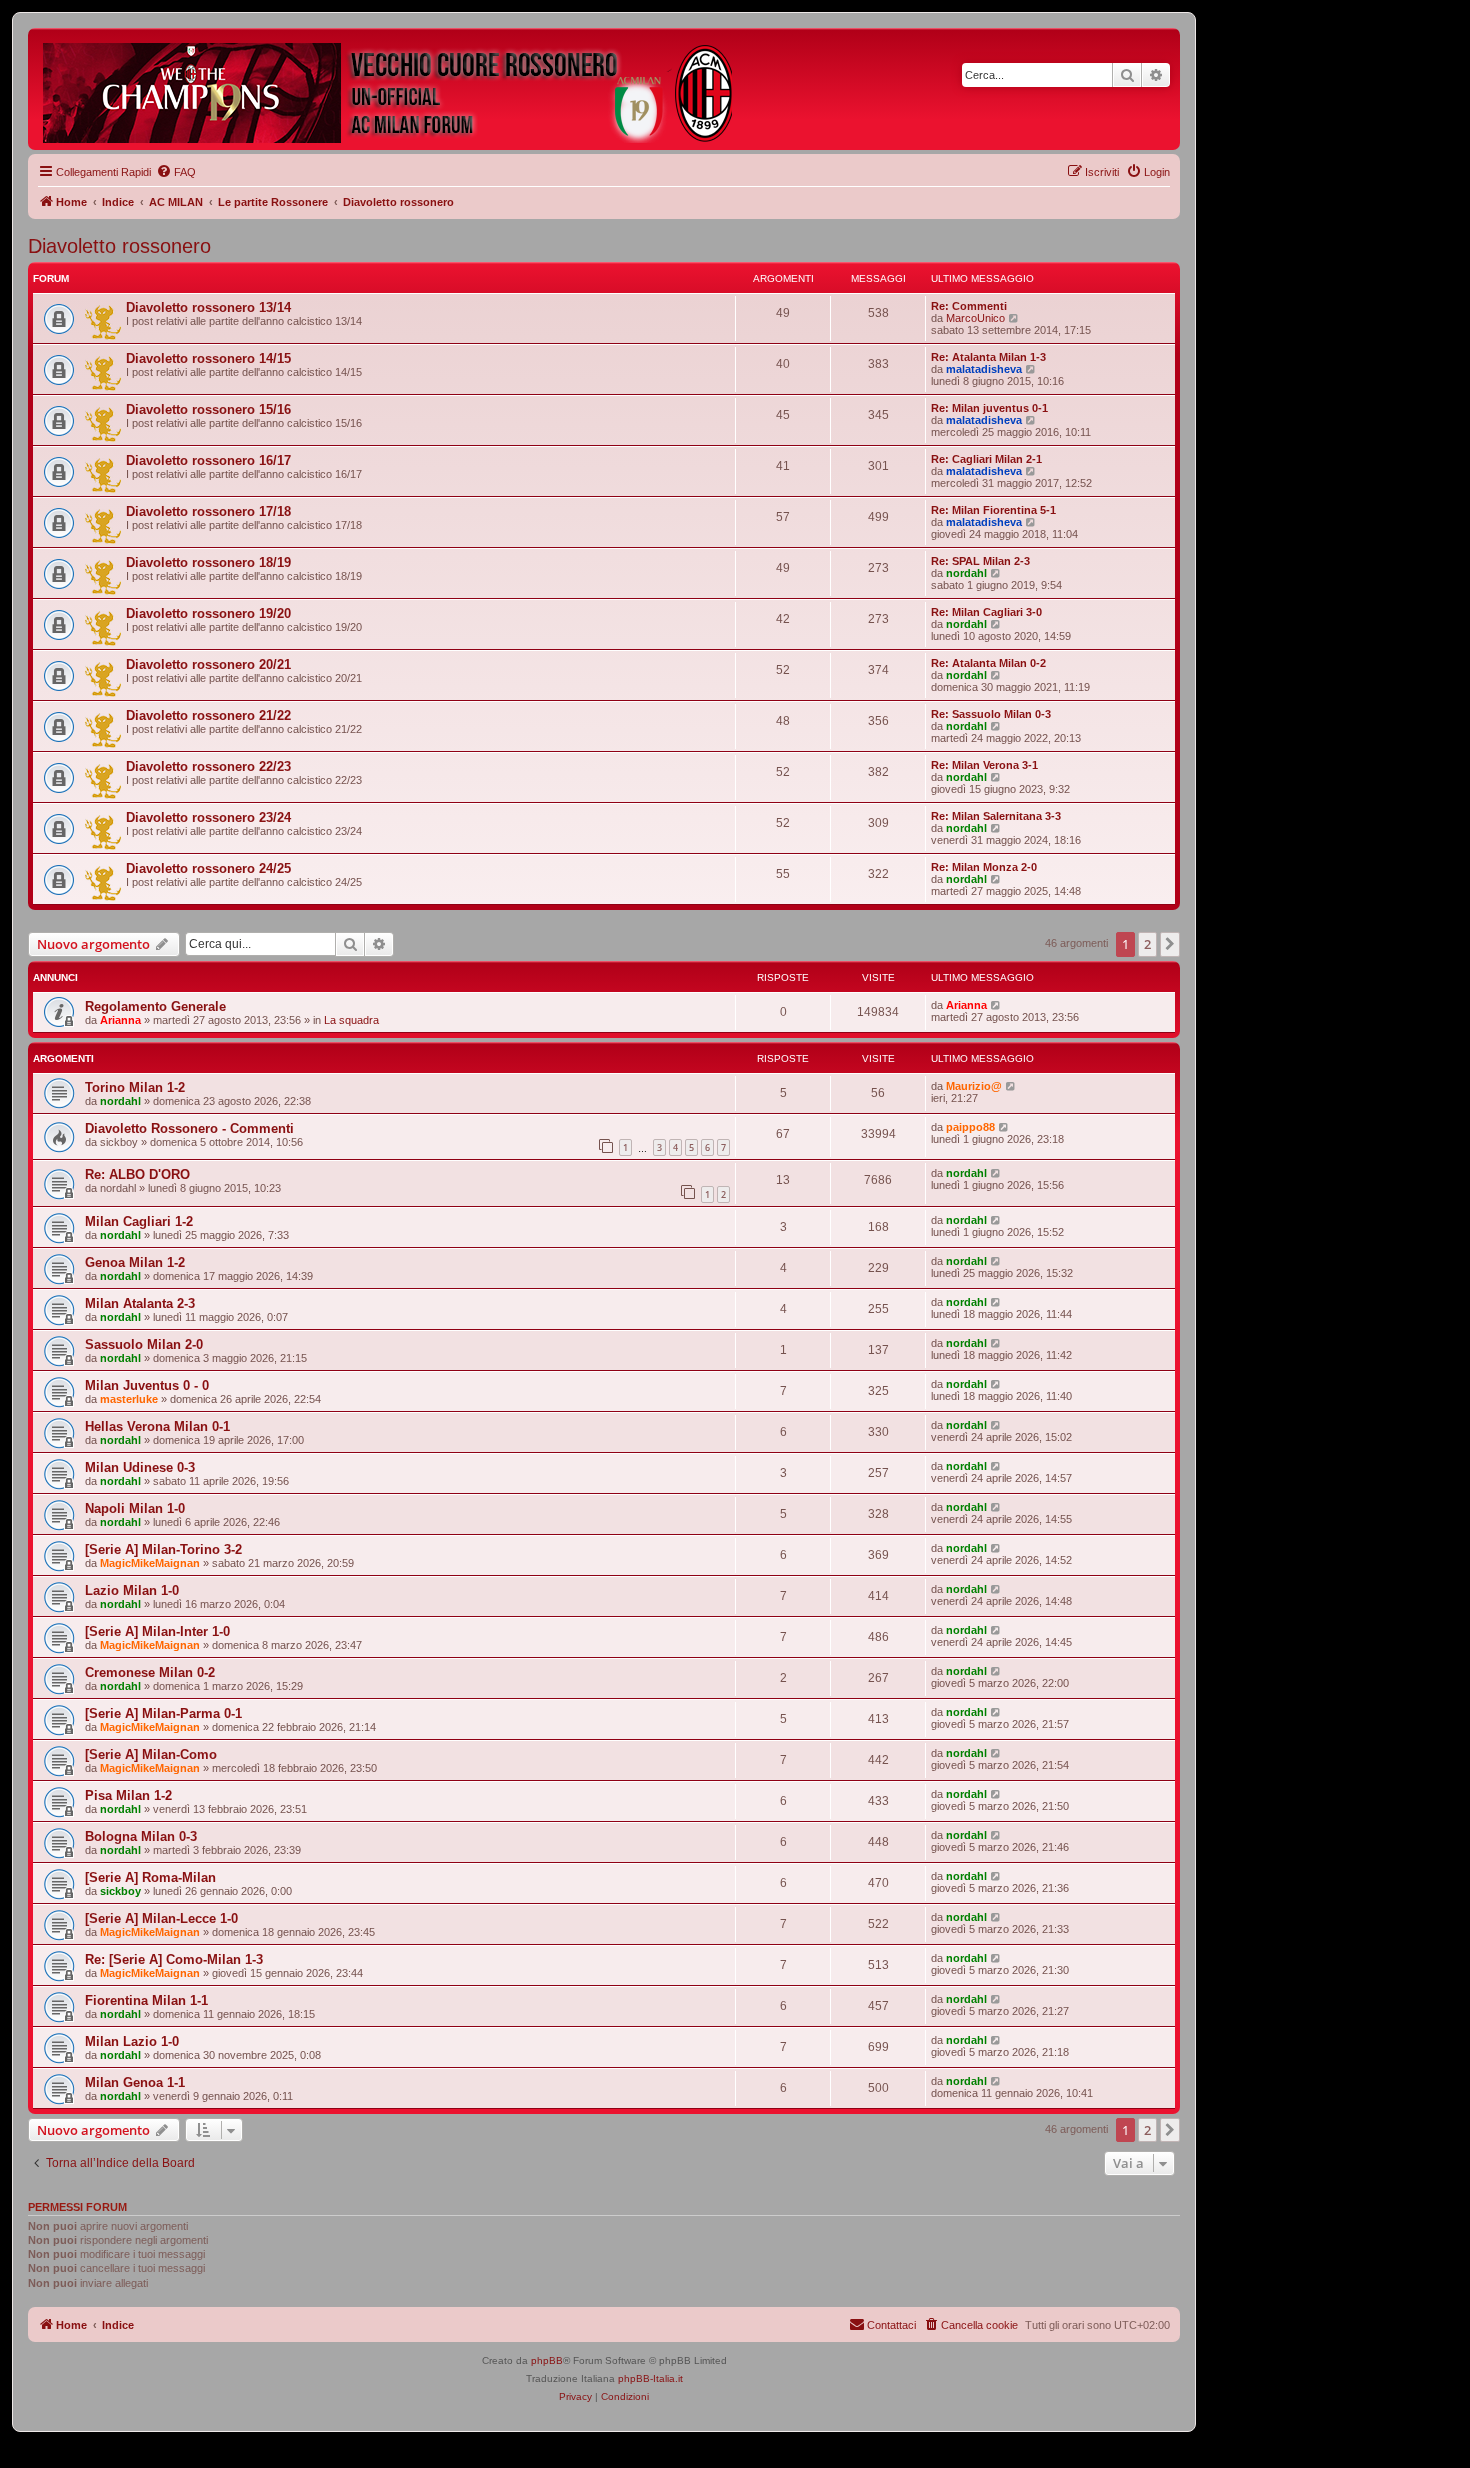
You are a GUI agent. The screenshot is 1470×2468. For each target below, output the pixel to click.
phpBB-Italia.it (650, 2378)
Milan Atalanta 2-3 (140, 1303)
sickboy (120, 1891)
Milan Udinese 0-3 (140, 1467)
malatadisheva (984, 369)
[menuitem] (176, 172)
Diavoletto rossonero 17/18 (208, 511)
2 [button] (1147, 944)
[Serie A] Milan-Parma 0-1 (163, 1713)
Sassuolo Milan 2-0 (144, 1344)
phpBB (547, 2360)
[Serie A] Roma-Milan (150, 1877)
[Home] (389, 89)
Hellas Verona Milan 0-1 (157, 1426)
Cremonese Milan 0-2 (150, 1672)
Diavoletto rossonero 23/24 (208, 817)
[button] (1170, 944)
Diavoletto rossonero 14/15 (208, 358)
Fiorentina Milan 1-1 (146, 2000)
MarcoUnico (975, 318)
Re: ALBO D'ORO (137, 1174)
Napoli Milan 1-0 (135, 1508)
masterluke (129, 1399)
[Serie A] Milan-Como (151, 1754)
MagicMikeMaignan (150, 1563)
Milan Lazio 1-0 (132, 2041)
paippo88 (970, 1127)
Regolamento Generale (155, 1006)
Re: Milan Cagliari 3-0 (986, 612)
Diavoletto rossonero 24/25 (208, 868)
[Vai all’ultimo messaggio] (996, 1005)
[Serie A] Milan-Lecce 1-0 (161, 1918)
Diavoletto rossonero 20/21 (208, 664)
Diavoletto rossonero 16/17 (208, 460)
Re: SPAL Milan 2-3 (980, 561)
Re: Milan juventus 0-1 (989, 408)
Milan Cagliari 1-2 (139, 1221)
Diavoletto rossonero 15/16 (208, 409)
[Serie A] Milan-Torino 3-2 (163, 1549)
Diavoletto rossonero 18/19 (208, 562)
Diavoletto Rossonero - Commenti (189, 1128)
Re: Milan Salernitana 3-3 (996, 816)
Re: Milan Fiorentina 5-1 (993, 510)
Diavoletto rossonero (119, 246)
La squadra (351, 1020)
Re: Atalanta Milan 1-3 (988, 357)
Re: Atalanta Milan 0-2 (988, 663)
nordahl (966, 573)
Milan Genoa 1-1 (135, 2082)
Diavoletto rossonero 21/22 (208, 715)
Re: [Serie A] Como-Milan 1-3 (174, 1959)
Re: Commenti (969, 306)
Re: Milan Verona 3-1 (984, 765)
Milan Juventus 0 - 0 (147, 1385)
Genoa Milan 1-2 (135, 1262)
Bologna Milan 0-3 (141, 1836)
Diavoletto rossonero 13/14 (208, 307)
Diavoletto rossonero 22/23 (208, 766)
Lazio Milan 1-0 (132, 1590)
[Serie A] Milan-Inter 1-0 (157, 1631)
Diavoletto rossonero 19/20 (208, 613)
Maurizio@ (974, 1086)
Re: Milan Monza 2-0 (984, 867)
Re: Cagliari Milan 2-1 (986, 459)
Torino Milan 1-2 (135, 1087)
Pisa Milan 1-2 (128, 1795)
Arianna (120, 1020)
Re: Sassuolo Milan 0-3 (991, 714)
